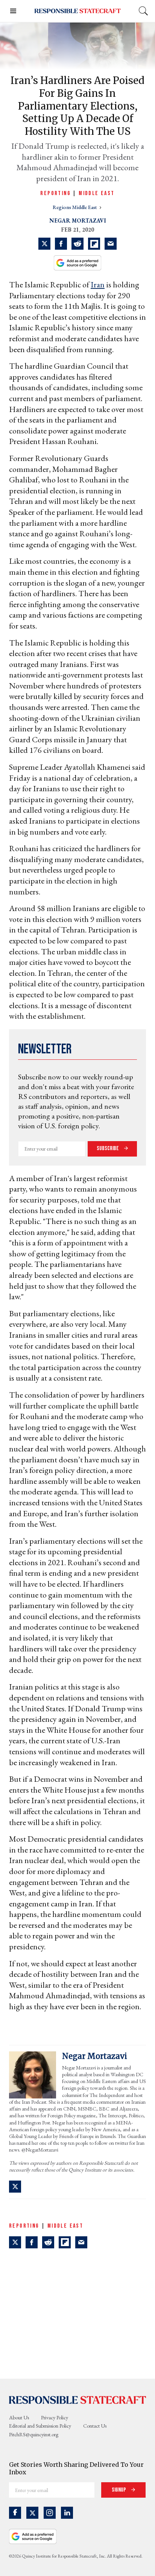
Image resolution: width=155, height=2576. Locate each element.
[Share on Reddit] (77, 244)
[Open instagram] (50, 2513)
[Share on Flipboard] (94, 244)
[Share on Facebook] (61, 244)
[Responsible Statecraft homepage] (77, 2400)
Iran (98, 285)
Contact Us (95, 2426)
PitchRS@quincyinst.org (34, 2434)
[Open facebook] (15, 2513)
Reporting (55, 193)
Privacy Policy (55, 2417)
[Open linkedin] (67, 2513)
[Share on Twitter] (44, 244)
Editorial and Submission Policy (40, 2426)
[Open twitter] (32, 2513)
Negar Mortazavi (78, 221)
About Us (19, 2417)
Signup (119, 2490)
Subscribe (108, 1148)
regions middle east (75, 207)
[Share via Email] (111, 244)
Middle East (96, 193)
